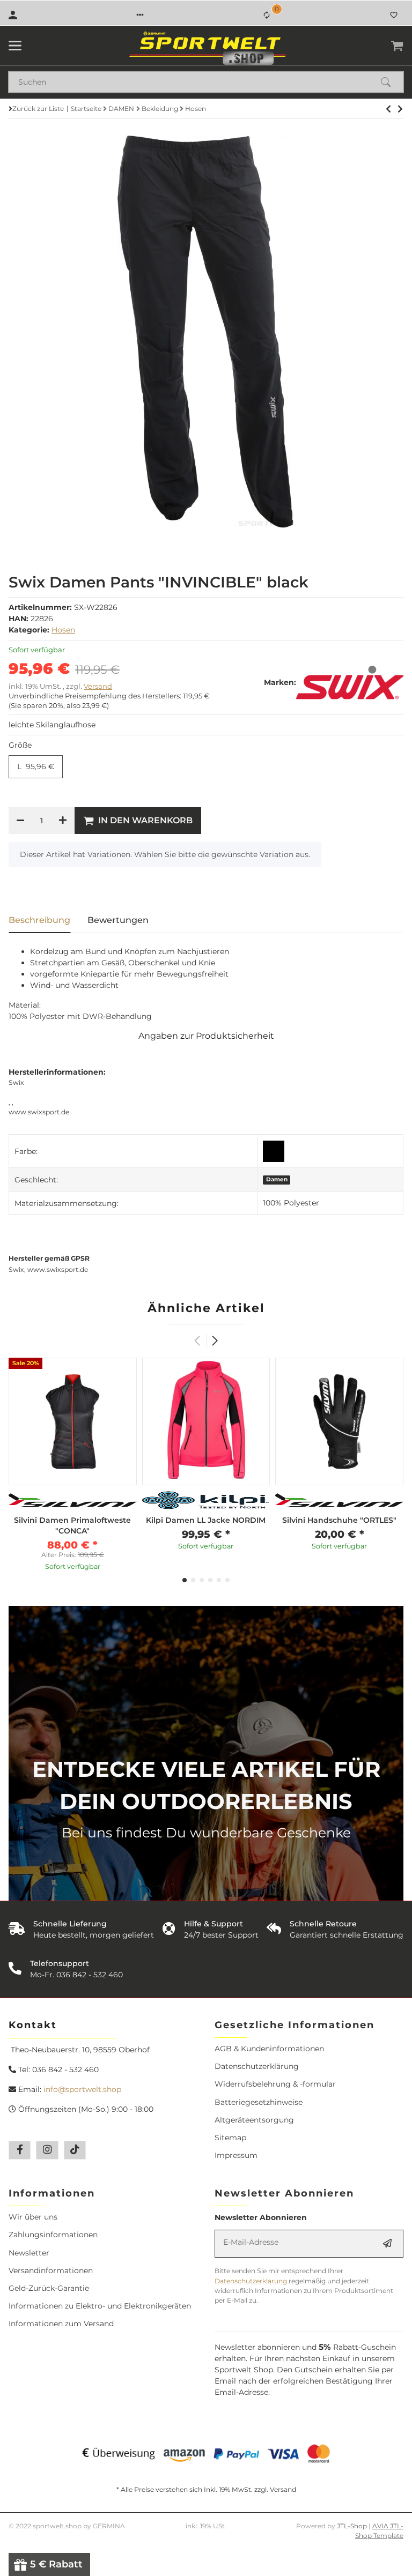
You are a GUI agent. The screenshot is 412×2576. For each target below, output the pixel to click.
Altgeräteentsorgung (254, 2120)
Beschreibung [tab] (39, 920)
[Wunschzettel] (394, 15)
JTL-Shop (353, 2526)
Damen (277, 1179)
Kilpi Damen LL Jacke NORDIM (206, 1520)
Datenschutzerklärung (257, 2066)
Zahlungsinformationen (53, 2235)
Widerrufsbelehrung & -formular (275, 2084)
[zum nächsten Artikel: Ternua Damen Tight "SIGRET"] (388, 109)
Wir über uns (33, 2217)
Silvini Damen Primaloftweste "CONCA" (72, 1525)
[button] (140, 15)
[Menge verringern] (20, 821)
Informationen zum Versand (61, 2324)
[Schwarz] (274, 1151)
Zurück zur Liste (38, 109)
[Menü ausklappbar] (15, 46)
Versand (98, 686)
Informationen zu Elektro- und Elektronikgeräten (100, 2306)
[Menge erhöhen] (63, 821)
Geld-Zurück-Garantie (49, 2288)
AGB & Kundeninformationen (269, 2049)
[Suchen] (391, 82)
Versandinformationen (51, 2270)
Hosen (63, 630)
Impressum (236, 2155)
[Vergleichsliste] (267, 15)
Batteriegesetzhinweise (259, 2102)
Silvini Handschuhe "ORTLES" (339, 1520)
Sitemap (230, 2138)
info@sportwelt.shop (82, 2089)
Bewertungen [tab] (118, 920)
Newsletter (29, 2253)
